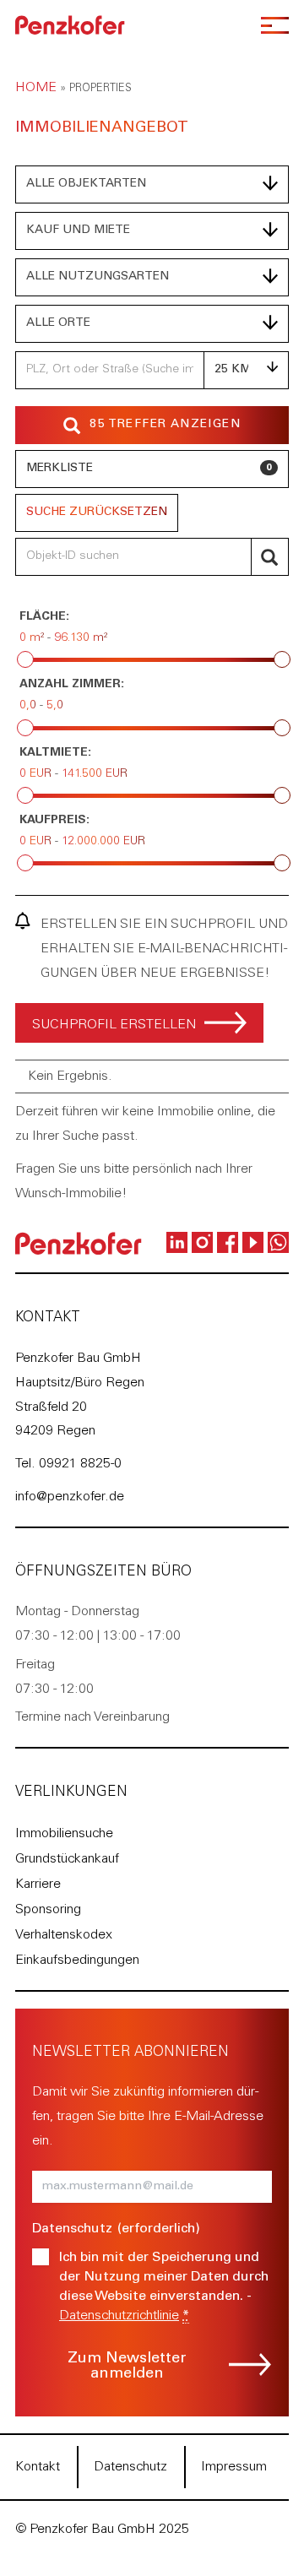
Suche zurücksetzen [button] (97, 512)
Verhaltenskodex (64, 1935)
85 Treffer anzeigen (165, 425)
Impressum (234, 2467)
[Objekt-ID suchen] (270, 557)
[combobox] (152, 184)
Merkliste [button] (149, 469)
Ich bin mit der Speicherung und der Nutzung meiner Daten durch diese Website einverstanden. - (164, 2287)
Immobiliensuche (64, 1834)
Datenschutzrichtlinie (119, 2316)
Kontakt (38, 2467)
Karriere (38, 1885)
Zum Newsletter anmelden (127, 2367)
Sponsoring (48, 1910)
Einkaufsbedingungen (77, 1960)
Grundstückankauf (67, 1859)
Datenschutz (130, 2467)
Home (36, 88)
